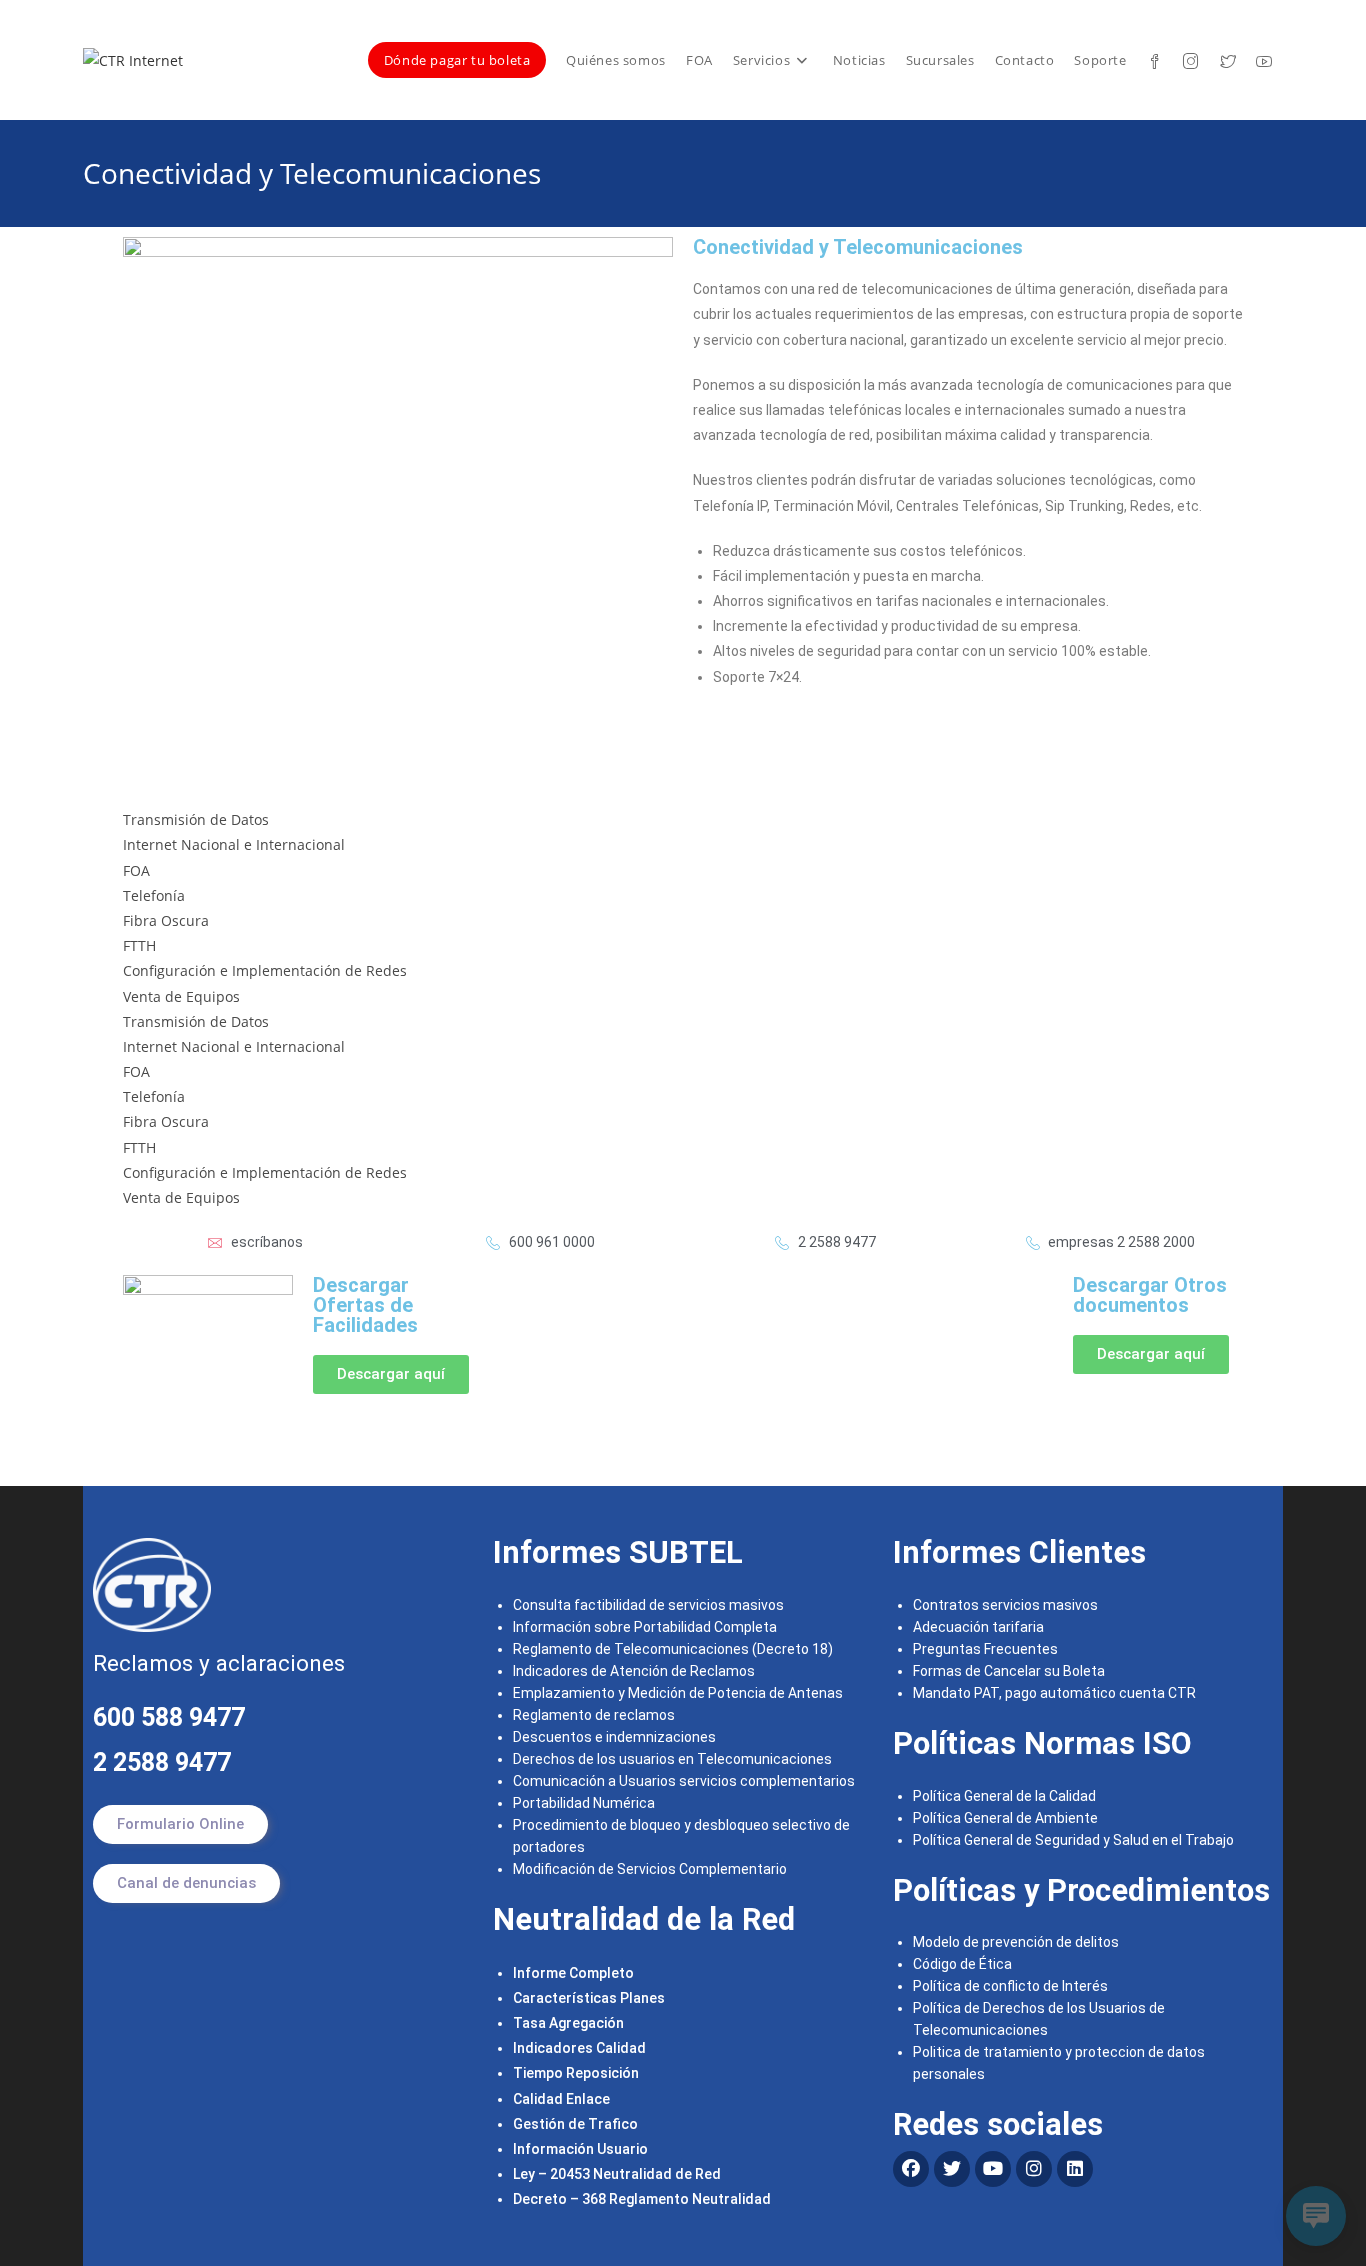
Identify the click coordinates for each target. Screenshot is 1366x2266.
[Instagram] (1034, 2169)
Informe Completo (573, 1973)
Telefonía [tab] (154, 895)
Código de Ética (962, 1964)
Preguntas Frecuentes (985, 1649)
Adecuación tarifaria (978, 1627)
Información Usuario (580, 2149)
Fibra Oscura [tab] (166, 920)
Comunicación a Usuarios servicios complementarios (684, 1781)
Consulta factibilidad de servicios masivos (648, 1605)
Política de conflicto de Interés (1010, 1986)
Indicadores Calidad (579, 2048)
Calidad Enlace (561, 2099)
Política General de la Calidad (1004, 1796)
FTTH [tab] (139, 945)
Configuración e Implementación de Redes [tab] (265, 970)
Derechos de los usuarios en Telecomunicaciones (674, 1759)
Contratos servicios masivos (1005, 1605)
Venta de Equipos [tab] (181, 996)
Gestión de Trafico (575, 2124)
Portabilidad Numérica (584, 1803)
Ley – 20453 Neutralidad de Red (617, 2174)
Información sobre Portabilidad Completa (645, 1627)
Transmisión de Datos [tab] (196, 819)
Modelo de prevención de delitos (1016, 1942)
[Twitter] (952, 2169)
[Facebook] (911, 2169)
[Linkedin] (1075, 2169)
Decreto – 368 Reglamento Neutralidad (642, 2199)
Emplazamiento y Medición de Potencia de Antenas (678, 1693)
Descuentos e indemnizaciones (614, 1737)
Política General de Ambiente (1005, 1818)
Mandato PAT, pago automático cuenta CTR (1056, 1693)
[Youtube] (993, 2169)
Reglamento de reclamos (594, 1715)
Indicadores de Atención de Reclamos (634, 1671)
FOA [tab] (136, 870)
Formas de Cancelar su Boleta (1009, 1671)
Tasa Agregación (568, 2023)
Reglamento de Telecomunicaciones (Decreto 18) (673, 1649)
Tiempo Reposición (576, 2073)
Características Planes (589, 1998)
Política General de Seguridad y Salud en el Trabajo (1073, 1840)
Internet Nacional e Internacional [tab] (234, 844)
